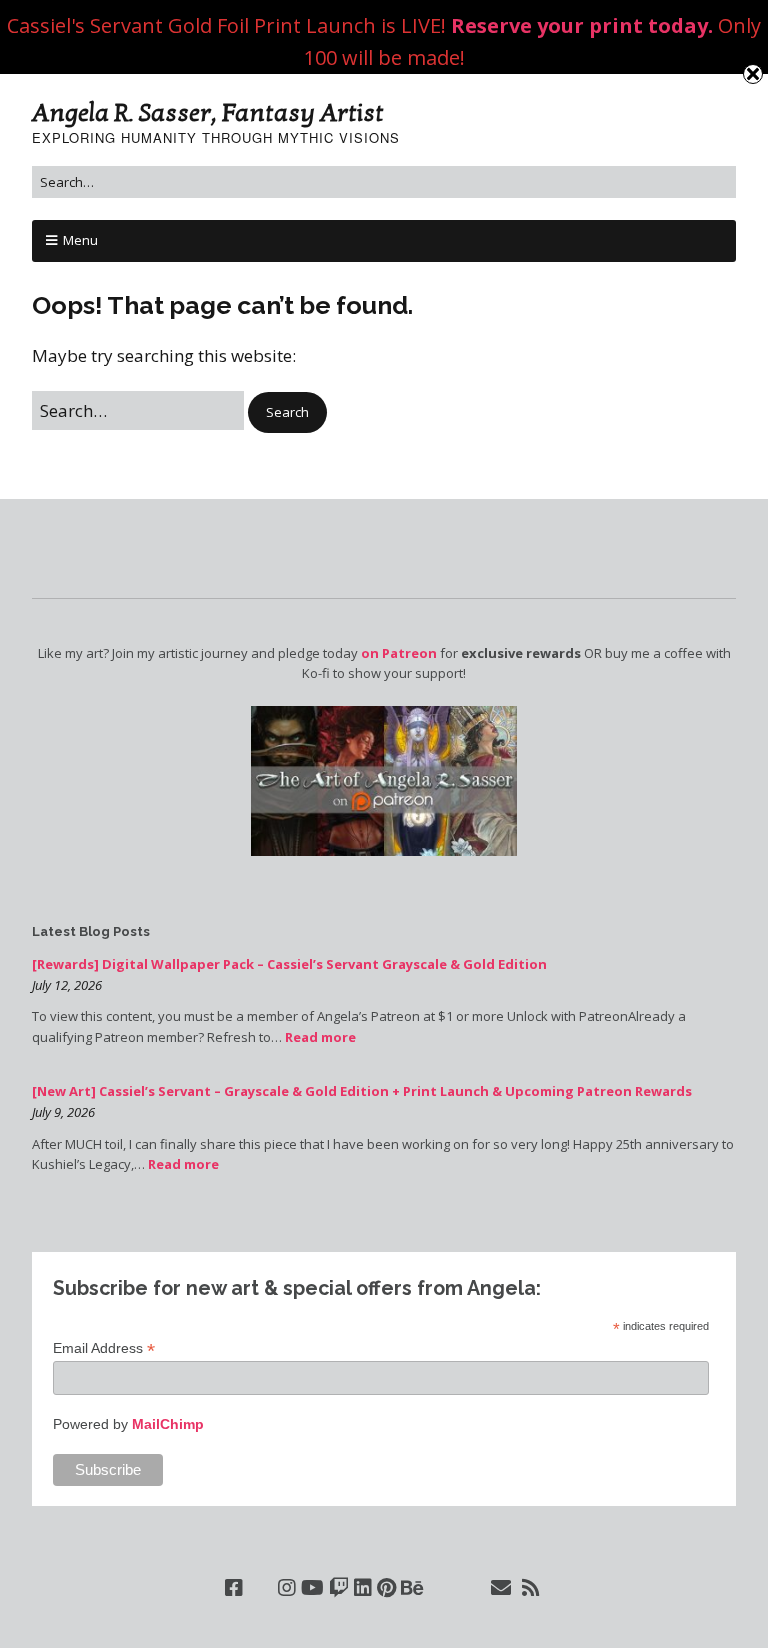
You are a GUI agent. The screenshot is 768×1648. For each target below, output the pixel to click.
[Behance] (412, 1588)
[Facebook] (234, 1588)
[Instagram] (287, 1588)
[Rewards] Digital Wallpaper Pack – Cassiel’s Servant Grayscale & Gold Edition (289, 964)
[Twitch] (339, 1588)
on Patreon (399, 653)
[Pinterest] (386, 1588)
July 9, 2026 (63, 1112)
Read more (320, 1037)
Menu (80, 240)
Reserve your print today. (582, 25)
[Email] (501, 1588)
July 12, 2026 (67, 985)
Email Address (104, 1348)
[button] (287, 412)
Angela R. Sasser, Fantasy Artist (208, 113)
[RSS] (531, 1588)
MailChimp (168, 1424)
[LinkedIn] (363, 1588)
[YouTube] (312, 1588)
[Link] (260, 1588)
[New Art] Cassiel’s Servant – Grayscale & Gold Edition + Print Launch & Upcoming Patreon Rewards (362, 1091)
